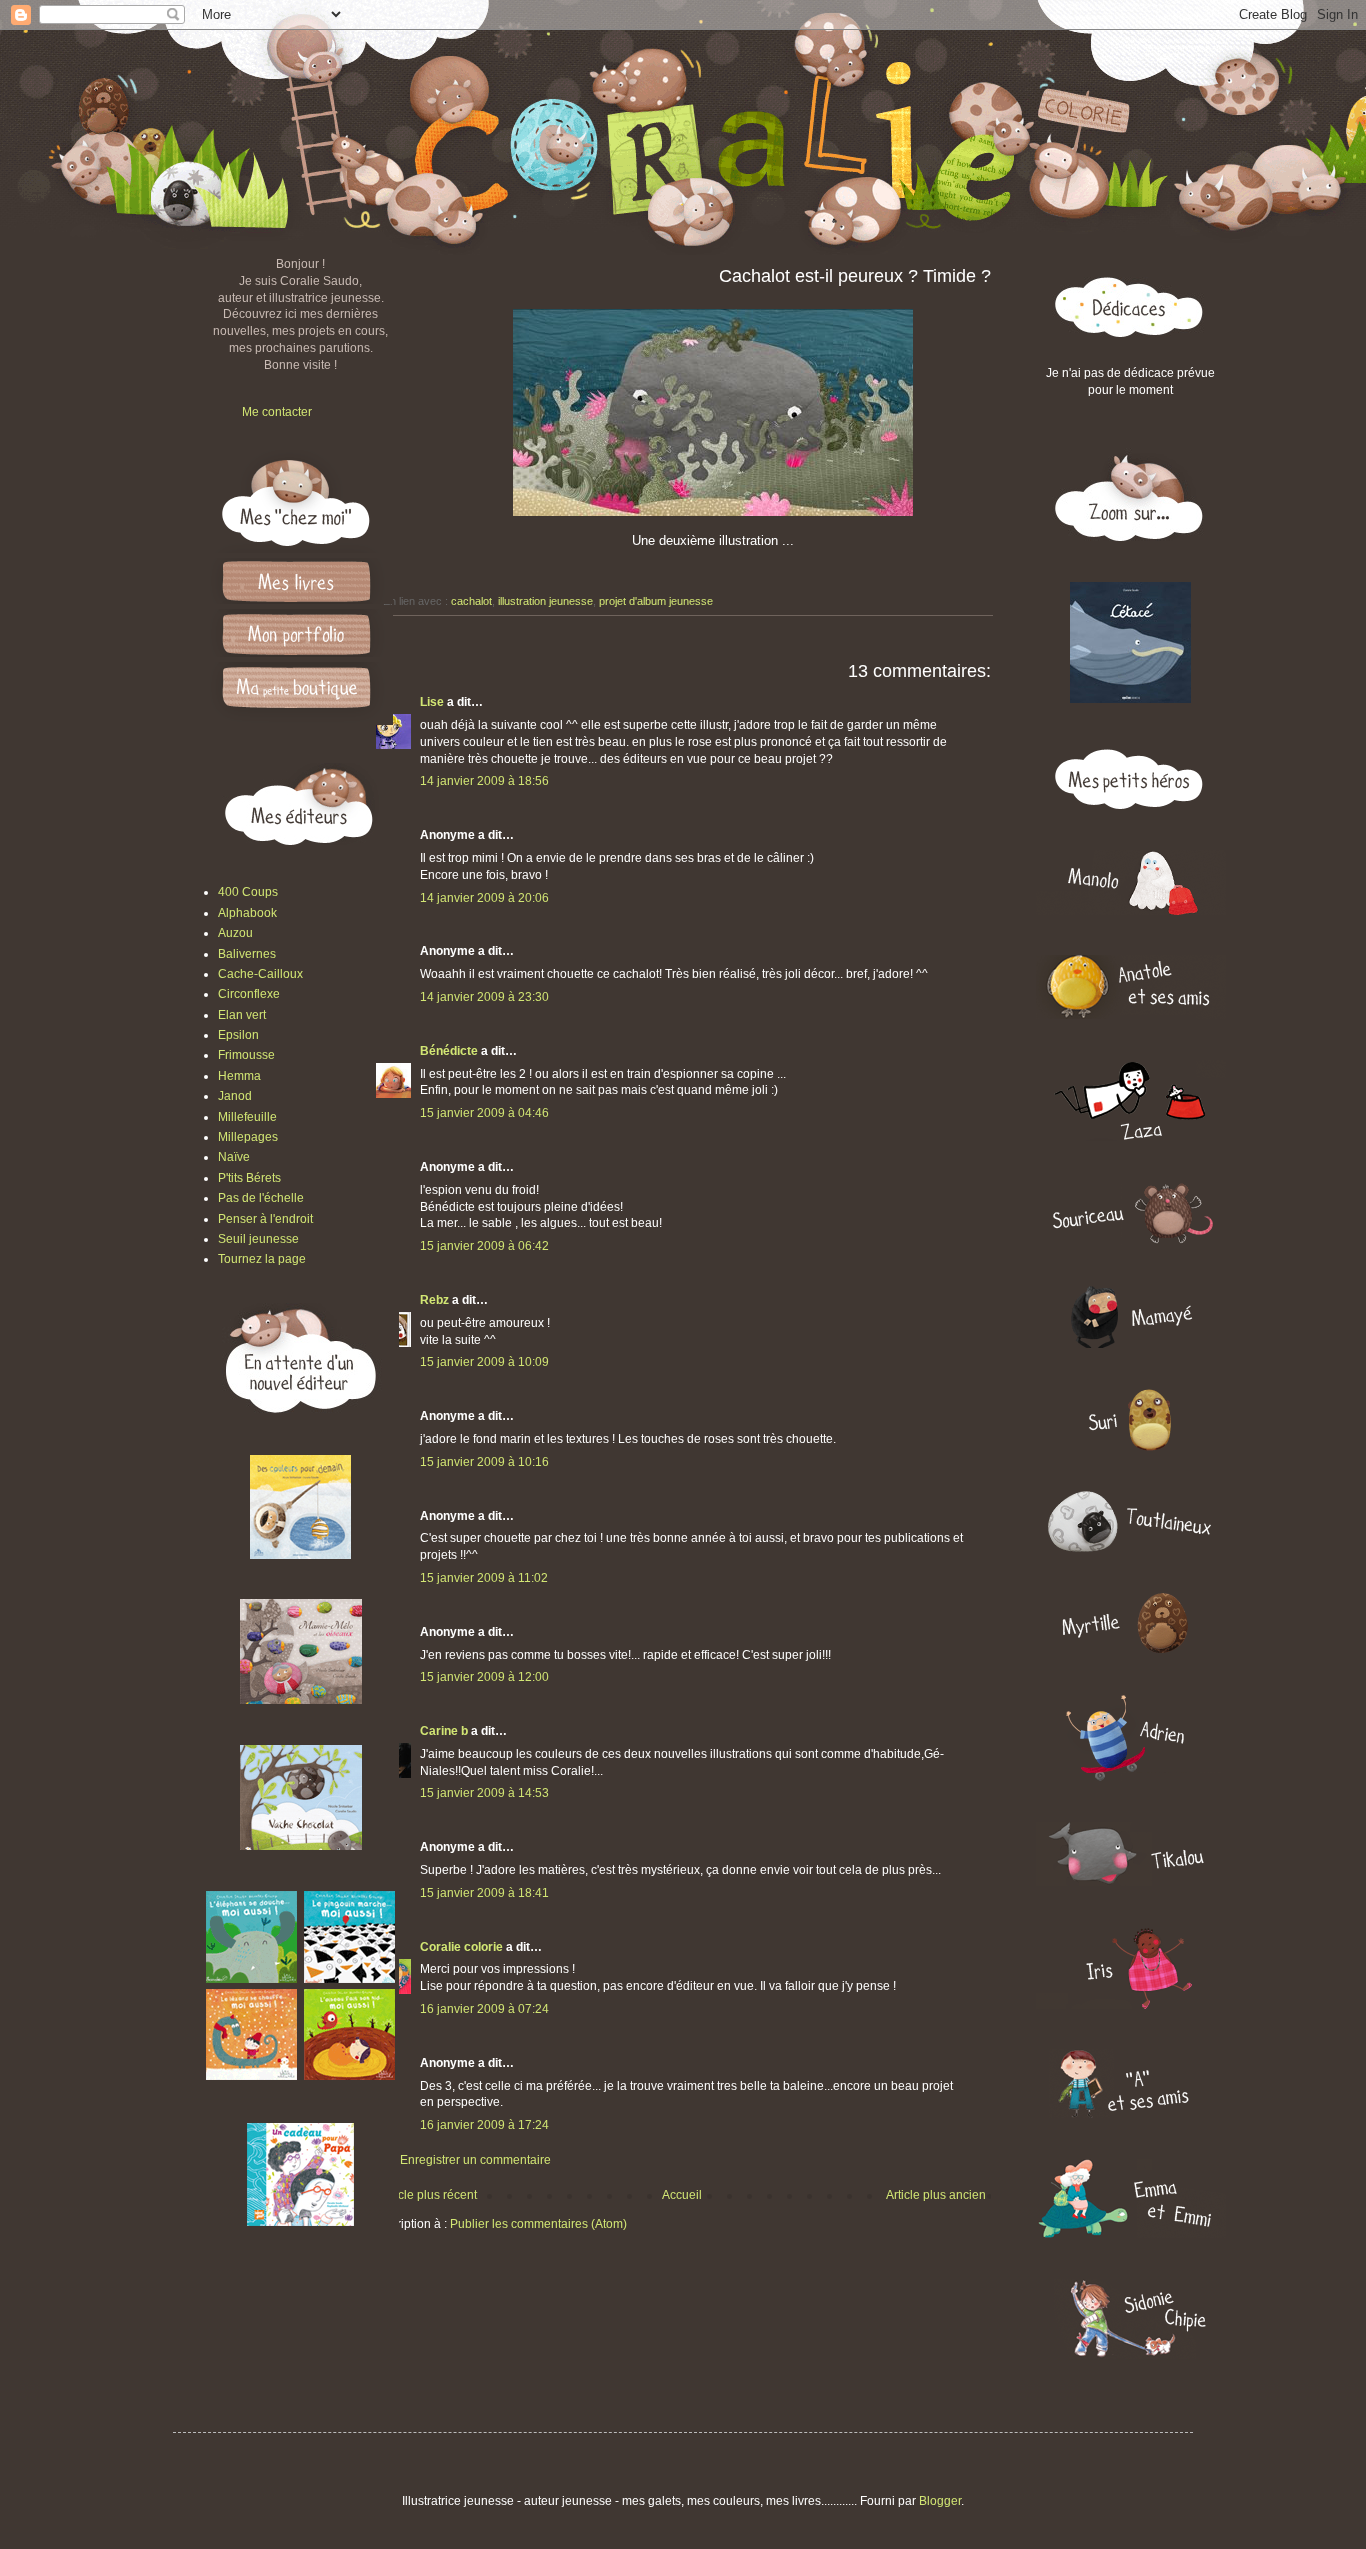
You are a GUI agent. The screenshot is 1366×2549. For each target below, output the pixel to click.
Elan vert (242, 1015)
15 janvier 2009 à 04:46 (484, 1113)
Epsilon (238, 1035)
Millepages (248, 1137)
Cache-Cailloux (260, 974)
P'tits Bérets (249, 1178)
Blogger (940, 2501)
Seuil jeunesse (258, 1239)
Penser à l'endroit (265, 1219)
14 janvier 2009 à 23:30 (484, 997)
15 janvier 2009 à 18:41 (484, 1893)
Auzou (235, 933)
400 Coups (248, 892)
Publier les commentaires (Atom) (538, 2224)
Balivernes (247, 954)
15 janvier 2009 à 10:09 (484, 1362)
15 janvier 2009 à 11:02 (484, 1578)
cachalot (471, 601)
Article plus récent (428, 2195)
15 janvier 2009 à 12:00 (484, 1677)
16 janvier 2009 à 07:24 (484, 2009)
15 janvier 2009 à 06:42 (484, 1246)
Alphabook (247, 913)
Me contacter (277, 412)
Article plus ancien (936, 2195)
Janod (235, 1096)
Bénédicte (449, 1051)
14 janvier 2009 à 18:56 (484, 781)
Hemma (239, 1076)
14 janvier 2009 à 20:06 (484, 898)
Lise (432, 702)
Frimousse (246, 1055)
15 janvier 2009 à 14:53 (484, 1793)
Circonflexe (249, 994)
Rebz (434, 1300)
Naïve (234, 1157)
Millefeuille (247, 1117)
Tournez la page (262, 1259)
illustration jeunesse (545, 601)
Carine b (444, 1731)
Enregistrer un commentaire (475, 2160)
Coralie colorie (461, 1947)
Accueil (682, 2195)
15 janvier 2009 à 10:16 (484, 1462)
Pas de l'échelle (261, 1198)
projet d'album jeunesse (656, 601)
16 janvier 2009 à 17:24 (484, 2125)
